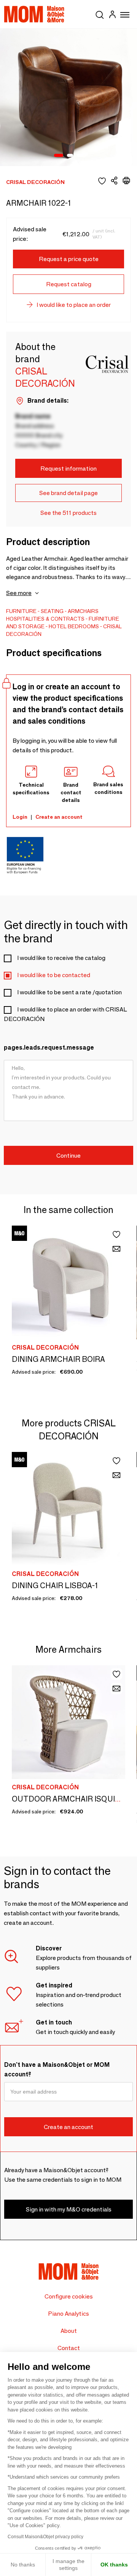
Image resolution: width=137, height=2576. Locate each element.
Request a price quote (69, 259)
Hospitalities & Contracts (45, 619)
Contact (69, 2348)
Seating (52, 611)
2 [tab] (70, 156)
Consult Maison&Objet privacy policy (45, 2537)
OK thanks (114, 2565)
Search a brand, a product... (100, 13)
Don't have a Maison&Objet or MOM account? (57, 2070)
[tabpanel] (68, 97)
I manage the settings (68, 2565)
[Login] (112, 15)
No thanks (23, 2565)
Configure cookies (69, 2296)
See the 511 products (68, 513)
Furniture (21, 611)
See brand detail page (68, 493)
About (69, 2331)
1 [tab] (59, 156)
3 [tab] (80, 156)
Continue (68, 1156)
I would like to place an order (74, 305)
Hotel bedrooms (74, 626)
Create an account (59, 817)
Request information (68, 469)
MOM (34, 14)
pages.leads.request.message (49, 1048)
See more (19, 593)
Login (20, 817)
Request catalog (69, 284)
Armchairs (83, 611)
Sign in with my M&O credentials (69, 2209)
